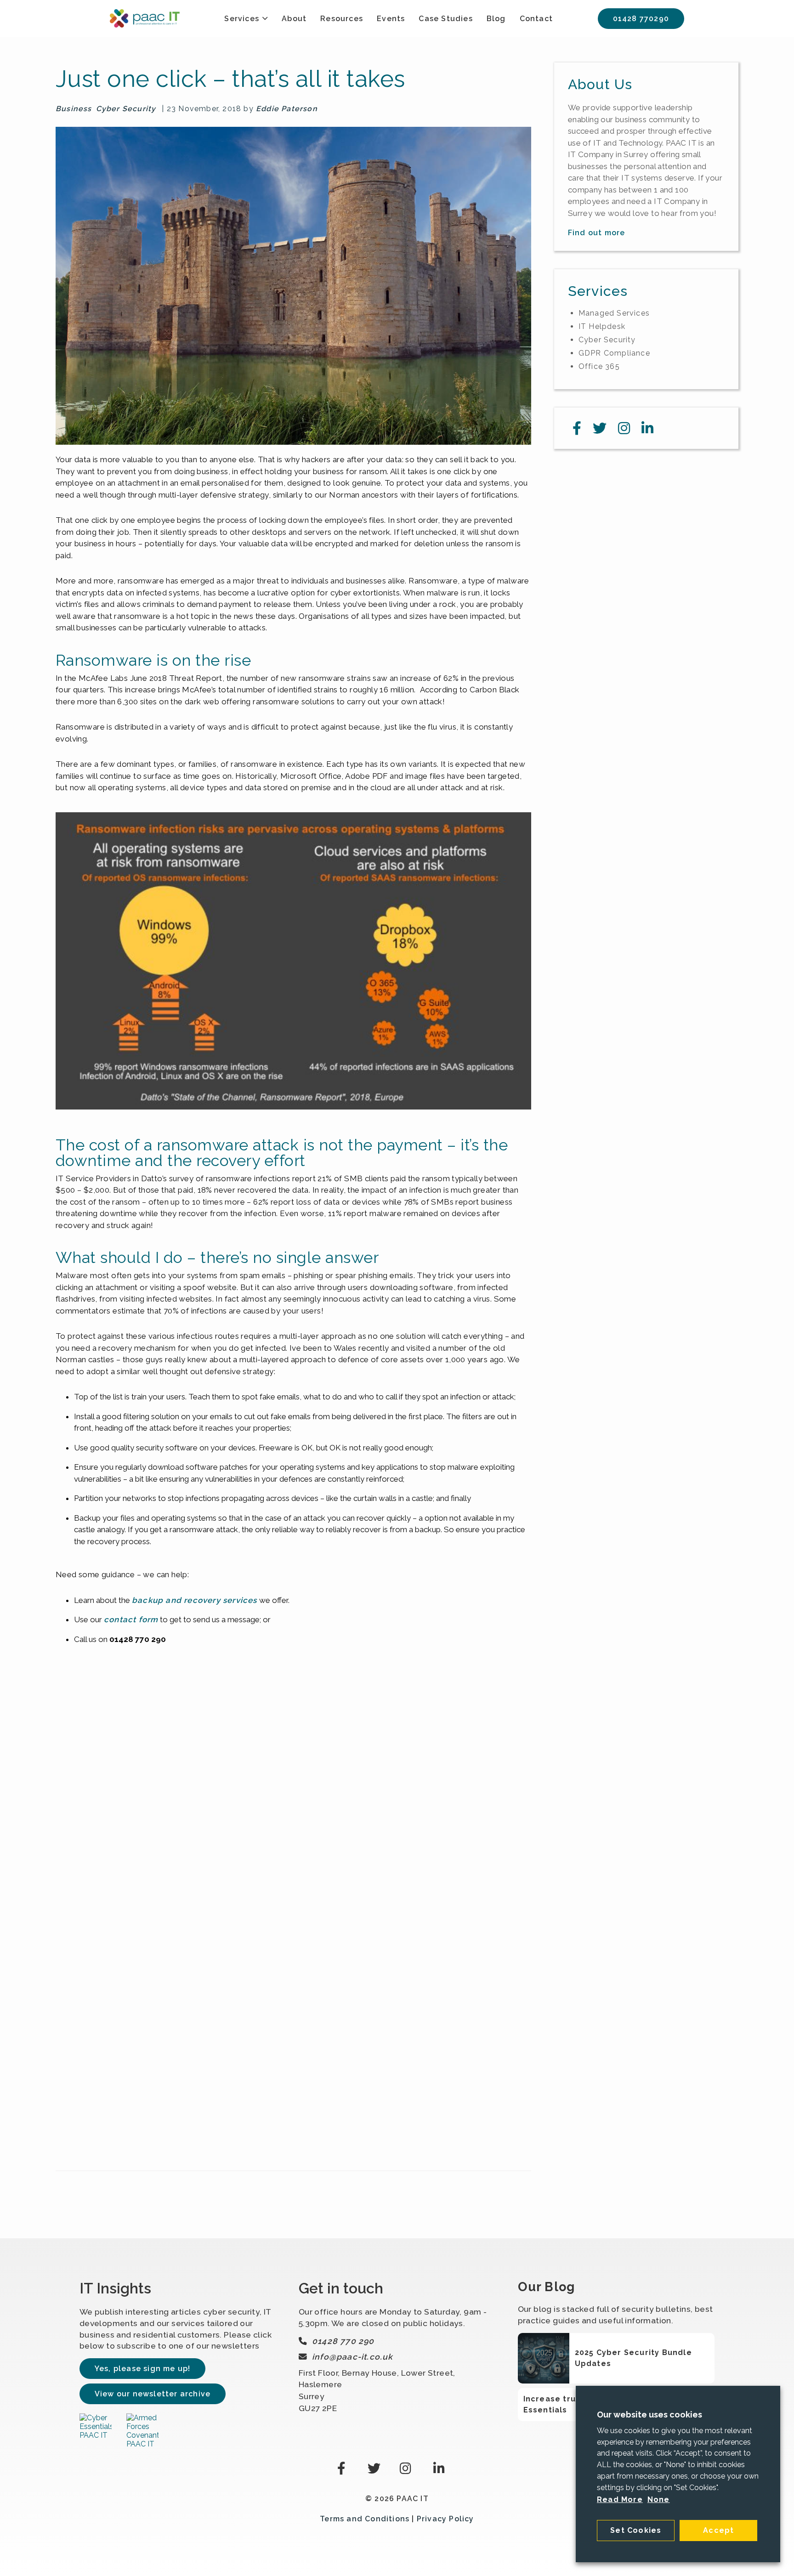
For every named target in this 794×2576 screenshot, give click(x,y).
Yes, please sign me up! (143, 2369)
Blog (496, 19)
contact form (131, 1619)
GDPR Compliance (614, 353)
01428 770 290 (343, 2341)
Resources (342, 19)
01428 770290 (641, 19)
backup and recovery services (195, 1600)
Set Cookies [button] (636, 2530)
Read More (620, 2500)
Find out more (597, 233)
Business (74, 109)
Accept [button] (718, 2530)
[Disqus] (293, 1807)
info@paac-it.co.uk (353, 2357)
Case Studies (445, 19)
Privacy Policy (445, 2519)
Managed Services (614, 313)
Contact (536, 19)
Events (391, 19)
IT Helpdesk (602, 326)
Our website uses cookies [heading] (649, 2415)
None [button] (659, 2500)
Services (242, 19)
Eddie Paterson (287, 109)
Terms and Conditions (365, 2519)
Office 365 (599, 366)
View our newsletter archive (153, 2394)
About (294, 19)
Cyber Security (126, 109)
